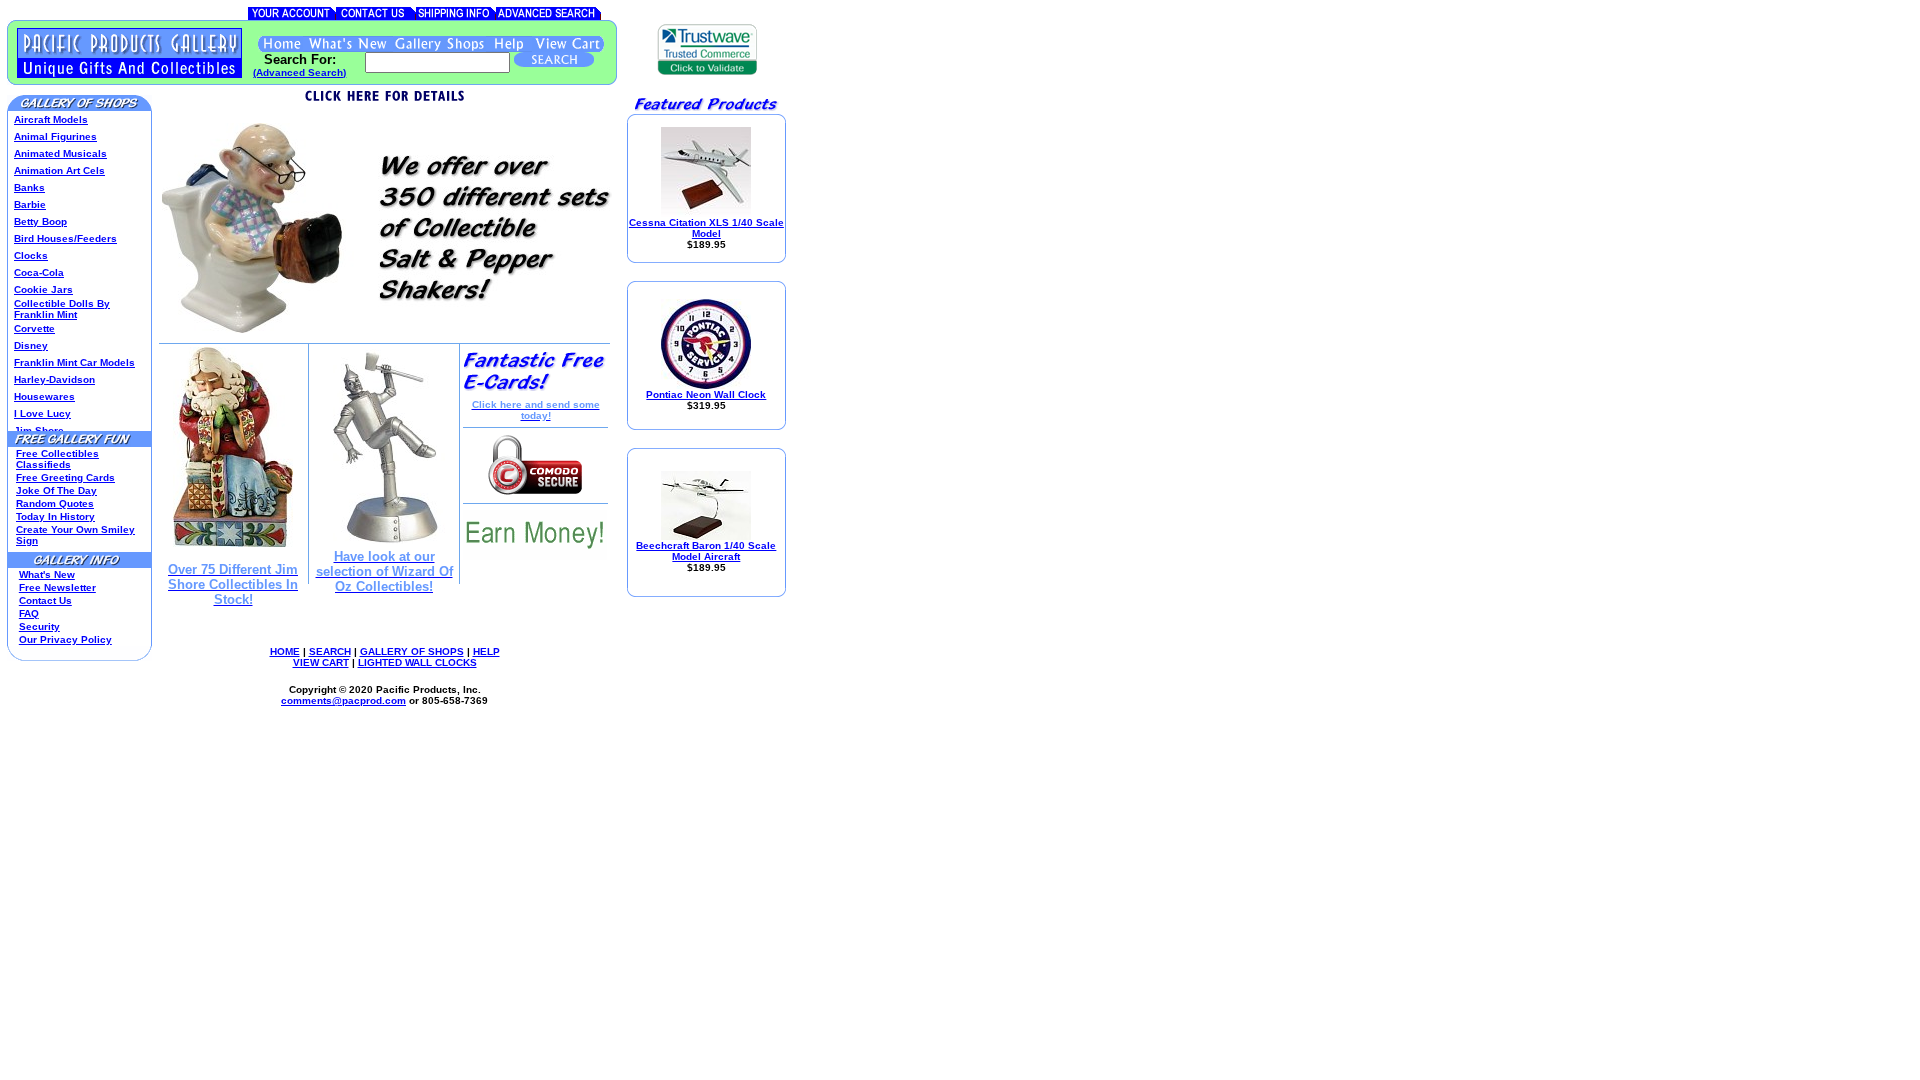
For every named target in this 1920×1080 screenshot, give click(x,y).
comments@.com (343, 700)
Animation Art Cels (59, 170)
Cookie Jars (43, 289)
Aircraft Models (51, 119)
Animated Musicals (60, 153)
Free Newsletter (57, 587)
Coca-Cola (39, 272)
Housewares (44, 396)
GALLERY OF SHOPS (412, 651)
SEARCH (330, 651)
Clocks (31, 255)
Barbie (30, 204)
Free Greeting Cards (65, 477)
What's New (47, 574)
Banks (29, 187)
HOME (285, 651)
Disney (31, 345)
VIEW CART (321, 662)
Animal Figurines (55, 136)
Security (39, 626)
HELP (486, 651)
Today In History (55, 516)
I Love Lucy (42, 413)
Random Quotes (55, 503)
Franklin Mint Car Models (74, 362)
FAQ (29, 613)
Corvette (34, 328)
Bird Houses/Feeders (65, 238)
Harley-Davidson (54, 379)
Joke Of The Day (56, 490)
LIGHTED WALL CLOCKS (417, 662)
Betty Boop (40, 221)
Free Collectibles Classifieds (57, 459)
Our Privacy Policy (65, 639)
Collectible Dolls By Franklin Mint (62, 309)
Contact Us (45, 600)
